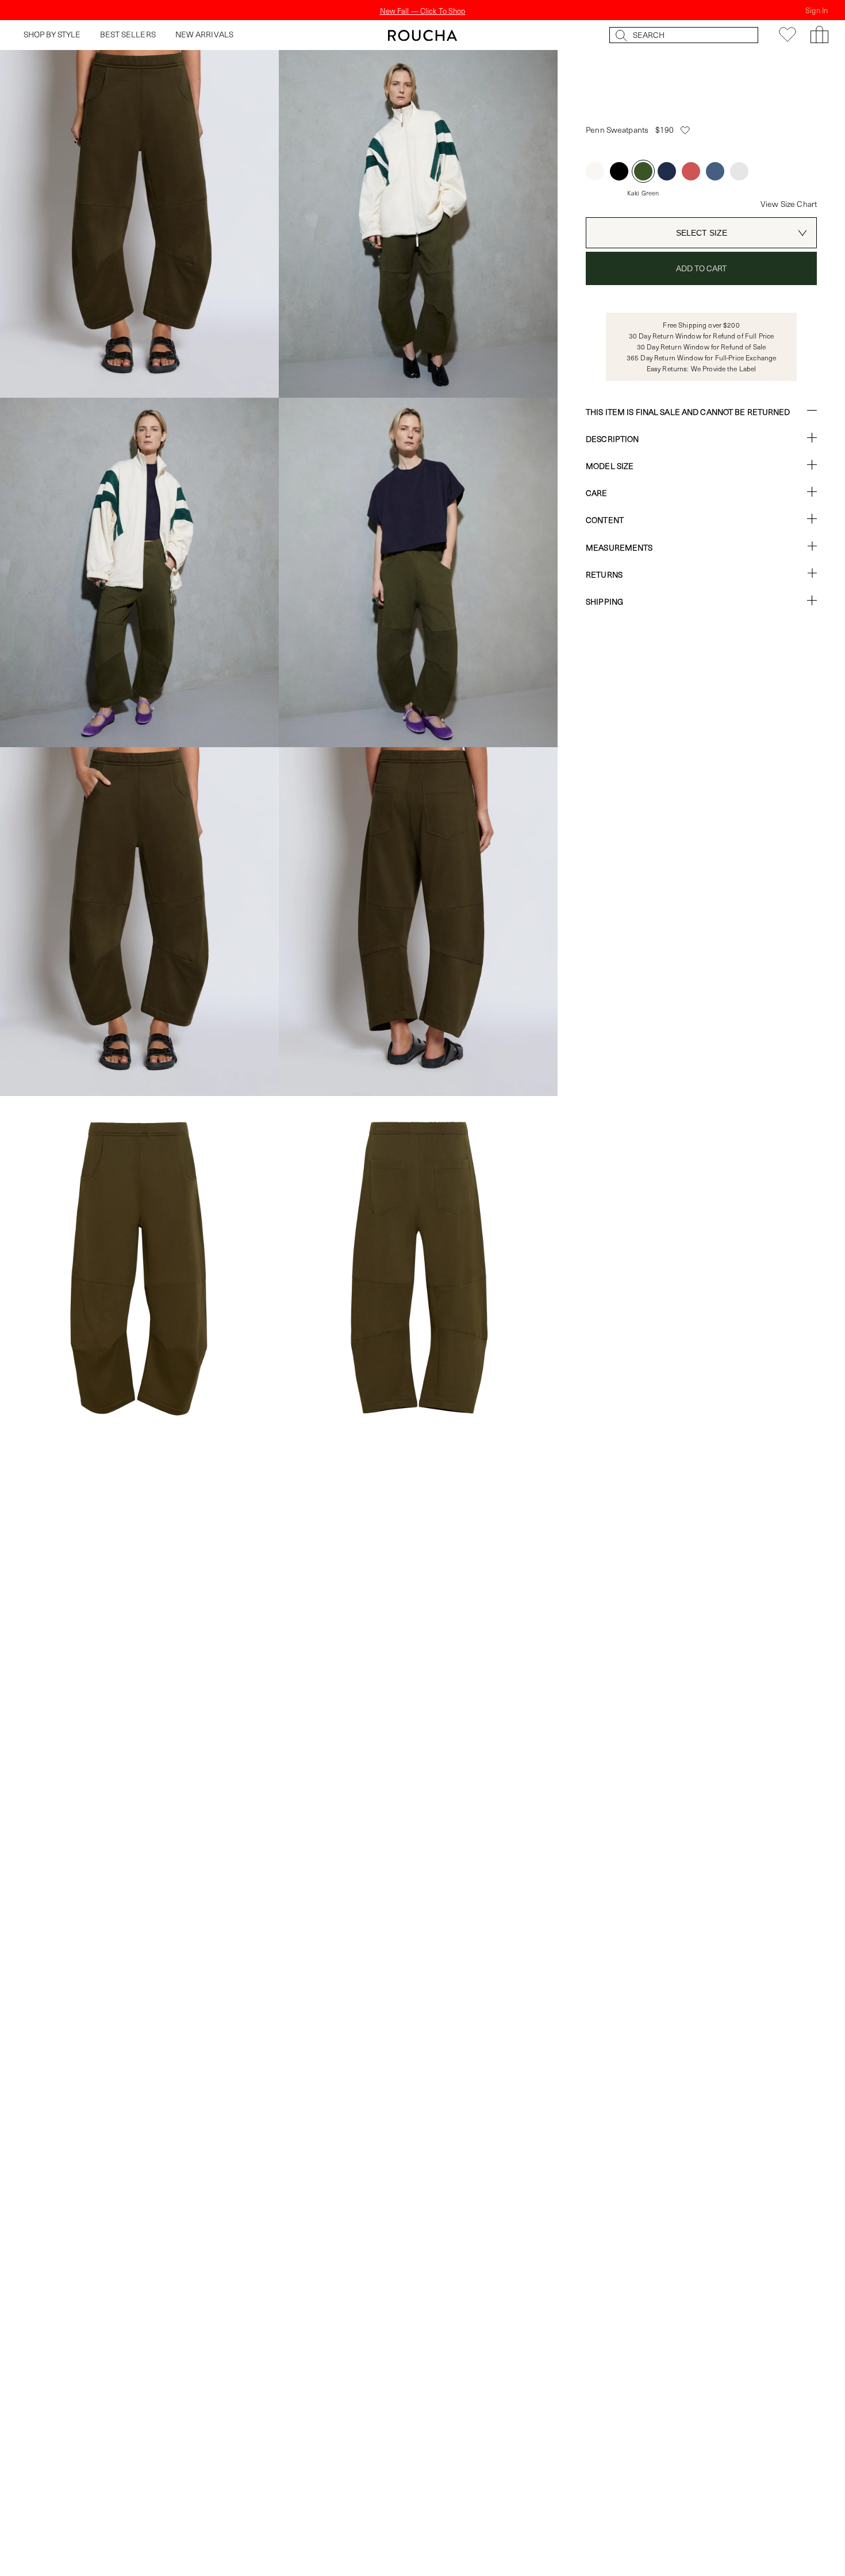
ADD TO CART (702, 268)
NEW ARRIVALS (205, 34)
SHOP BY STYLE (52, 34)
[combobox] (701, 233)
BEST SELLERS (128, 34)
